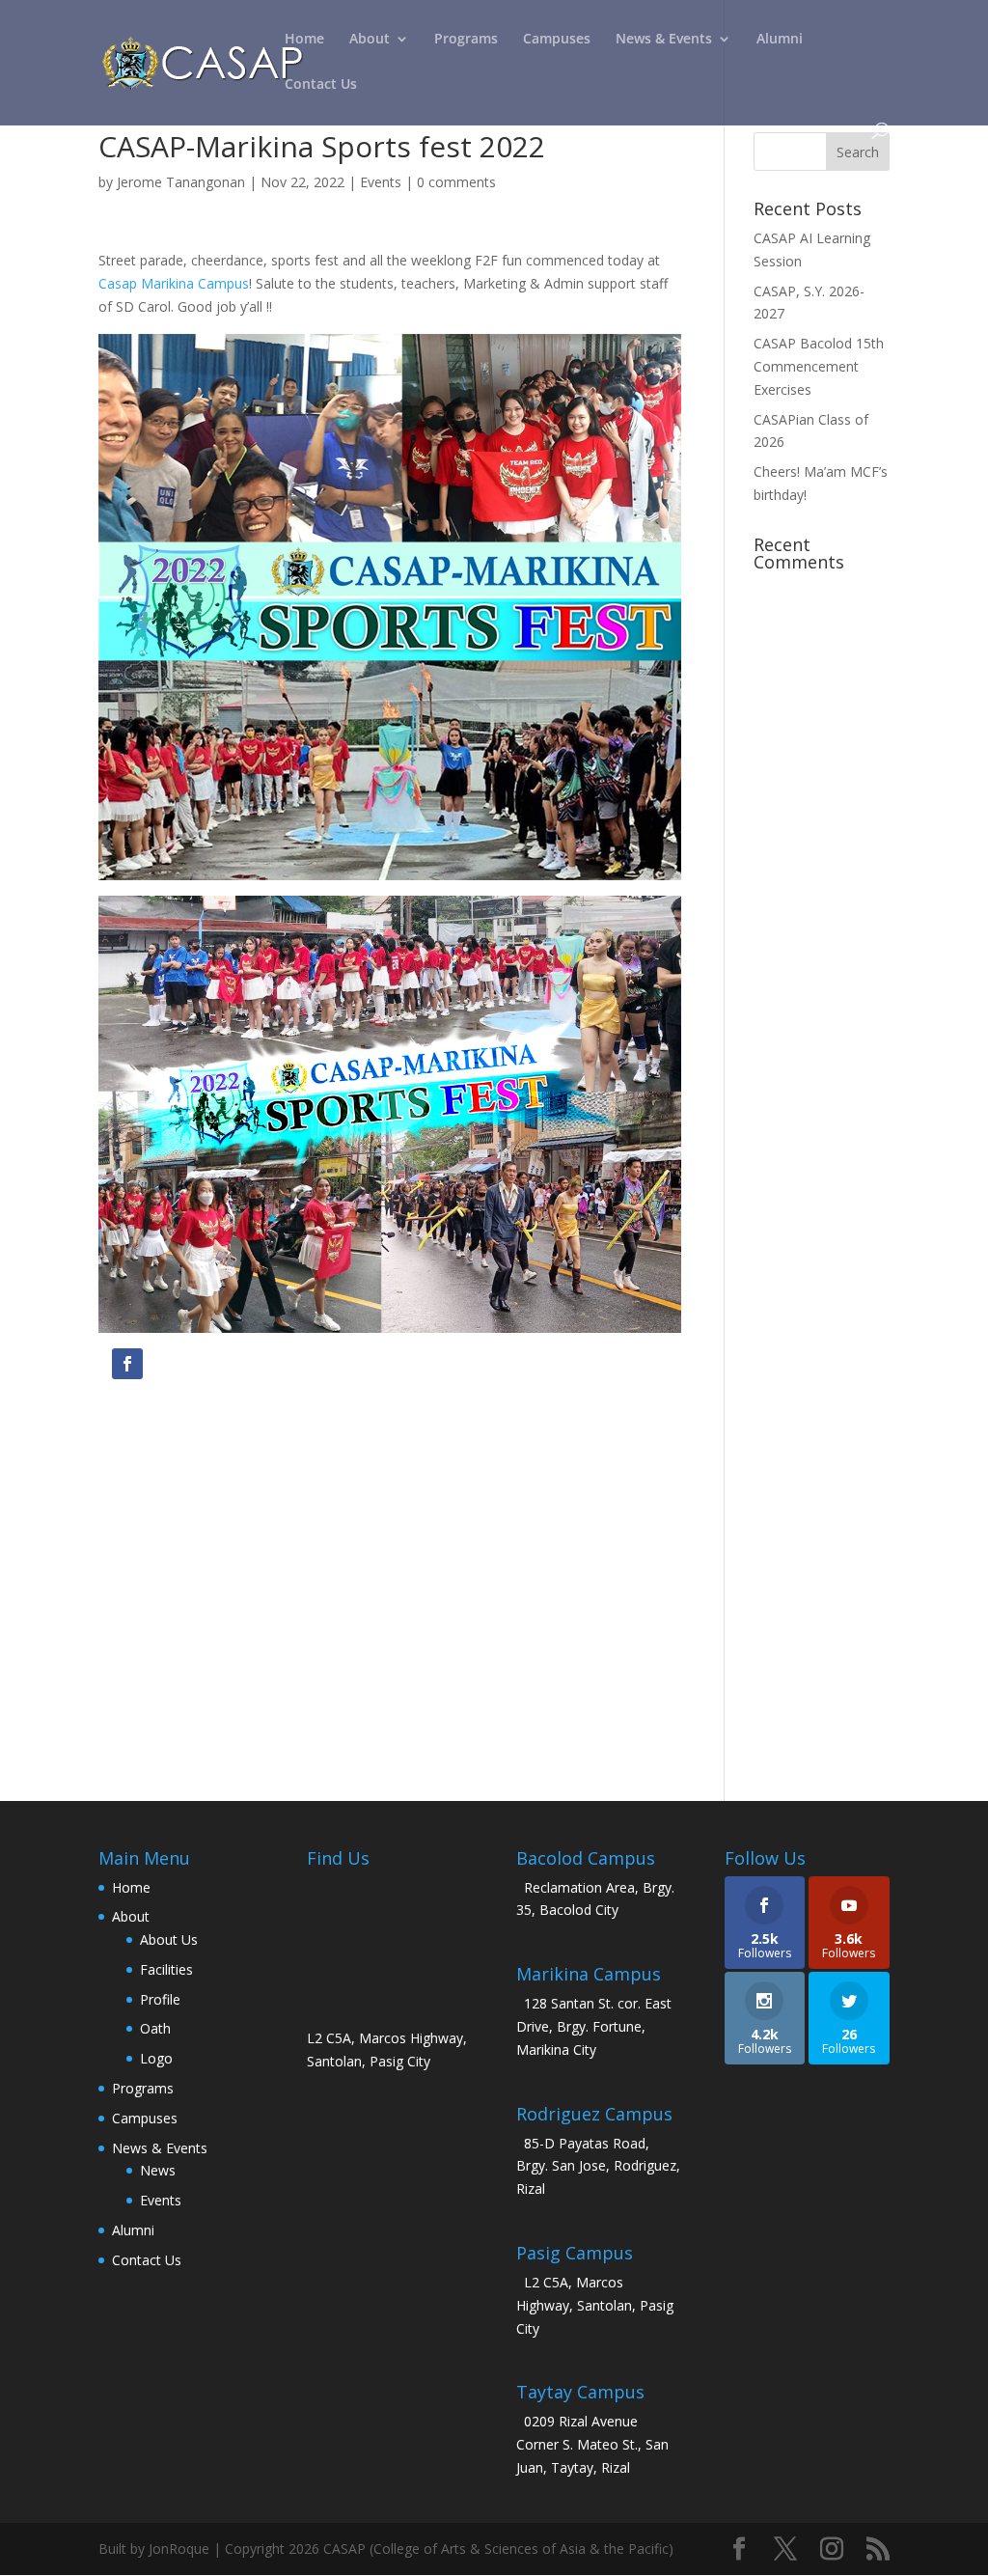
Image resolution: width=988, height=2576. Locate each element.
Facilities (166, 1969)
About (370, 40)
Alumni (780, 40)
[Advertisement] (389, 1579)
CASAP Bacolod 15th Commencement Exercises (819, 366)
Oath (155, 2028)
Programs (466, 40)
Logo (156, 2058)
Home (304, 40)
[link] (174, 283)
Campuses (557, 40)
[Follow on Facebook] (127, 1364)
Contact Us (321, 85)
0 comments (456, 182)
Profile (160, 1999)
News (158, 2170)
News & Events (664, 40)
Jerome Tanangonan (181, 182)
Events (381, 182)
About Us (169, 1939)
